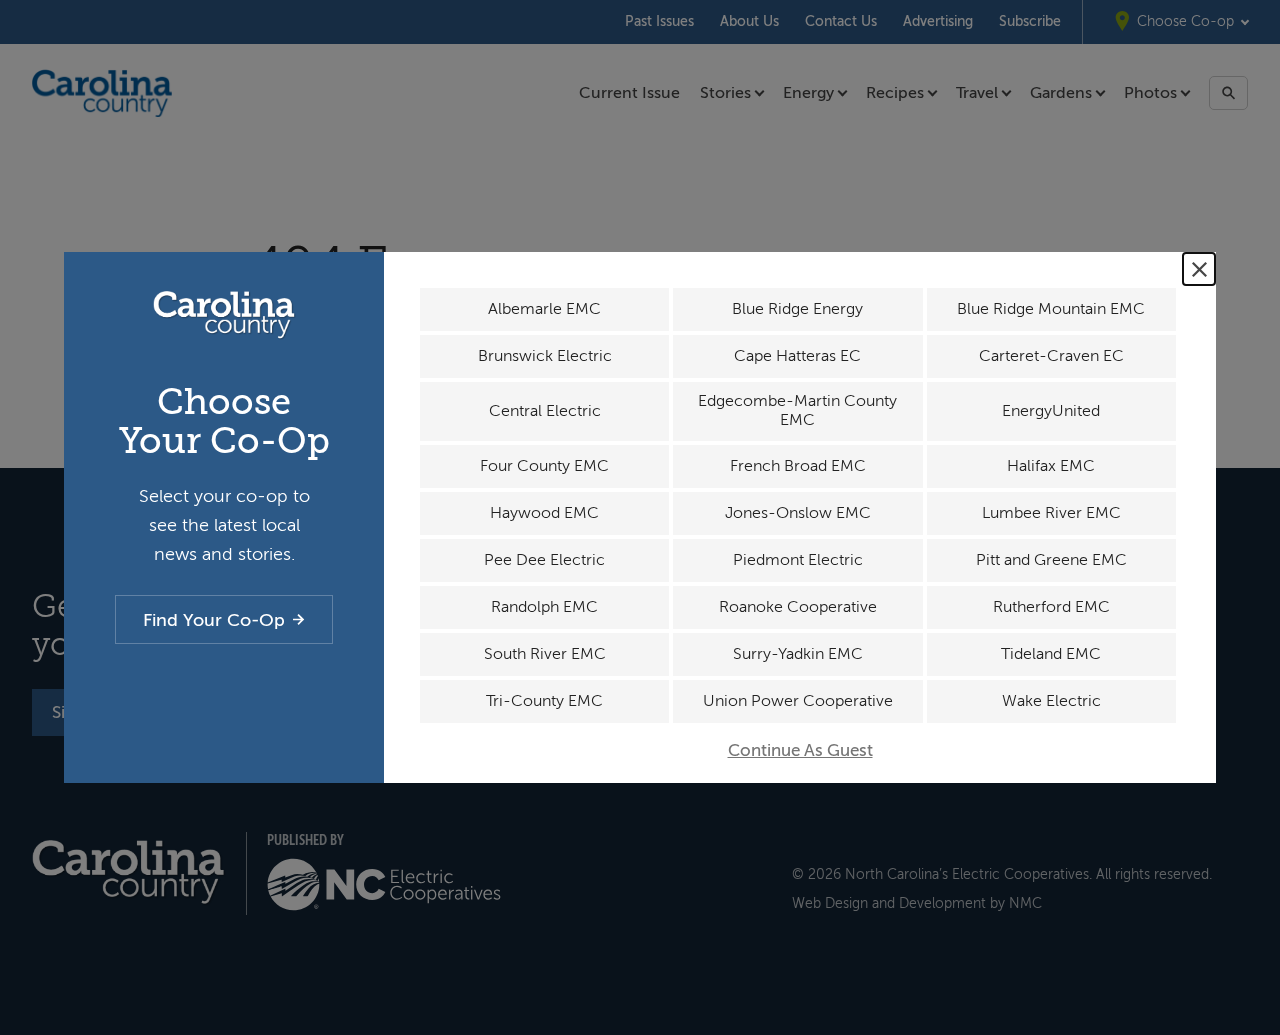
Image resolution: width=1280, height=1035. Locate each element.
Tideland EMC (1051, 654)
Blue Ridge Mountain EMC (1051, 309)
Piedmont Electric (798, 560)
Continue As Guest (800, 750)
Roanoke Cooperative (798, 607)
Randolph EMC (544, 607)
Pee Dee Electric (544, 560)
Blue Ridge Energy (797, 309)
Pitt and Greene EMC (1051, 560)
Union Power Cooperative (798, 701)
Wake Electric (1051, 701)
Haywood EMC (544, 513)
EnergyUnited (1051, 411)
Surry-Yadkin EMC (798, 654)
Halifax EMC (1051, 466)
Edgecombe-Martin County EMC (797, 410)
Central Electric (545, 411)
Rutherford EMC (1051, 607)
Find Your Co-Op (214, 620)
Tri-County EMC (544, 701)
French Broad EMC (798, 466)
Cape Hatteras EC (797, 356)
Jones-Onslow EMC (798, 513)
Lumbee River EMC (1051, 513)
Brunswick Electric (545, 356)
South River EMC (545, 654)
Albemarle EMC (544, 309)
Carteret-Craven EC (1051, 356)
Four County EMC (544, 466)
